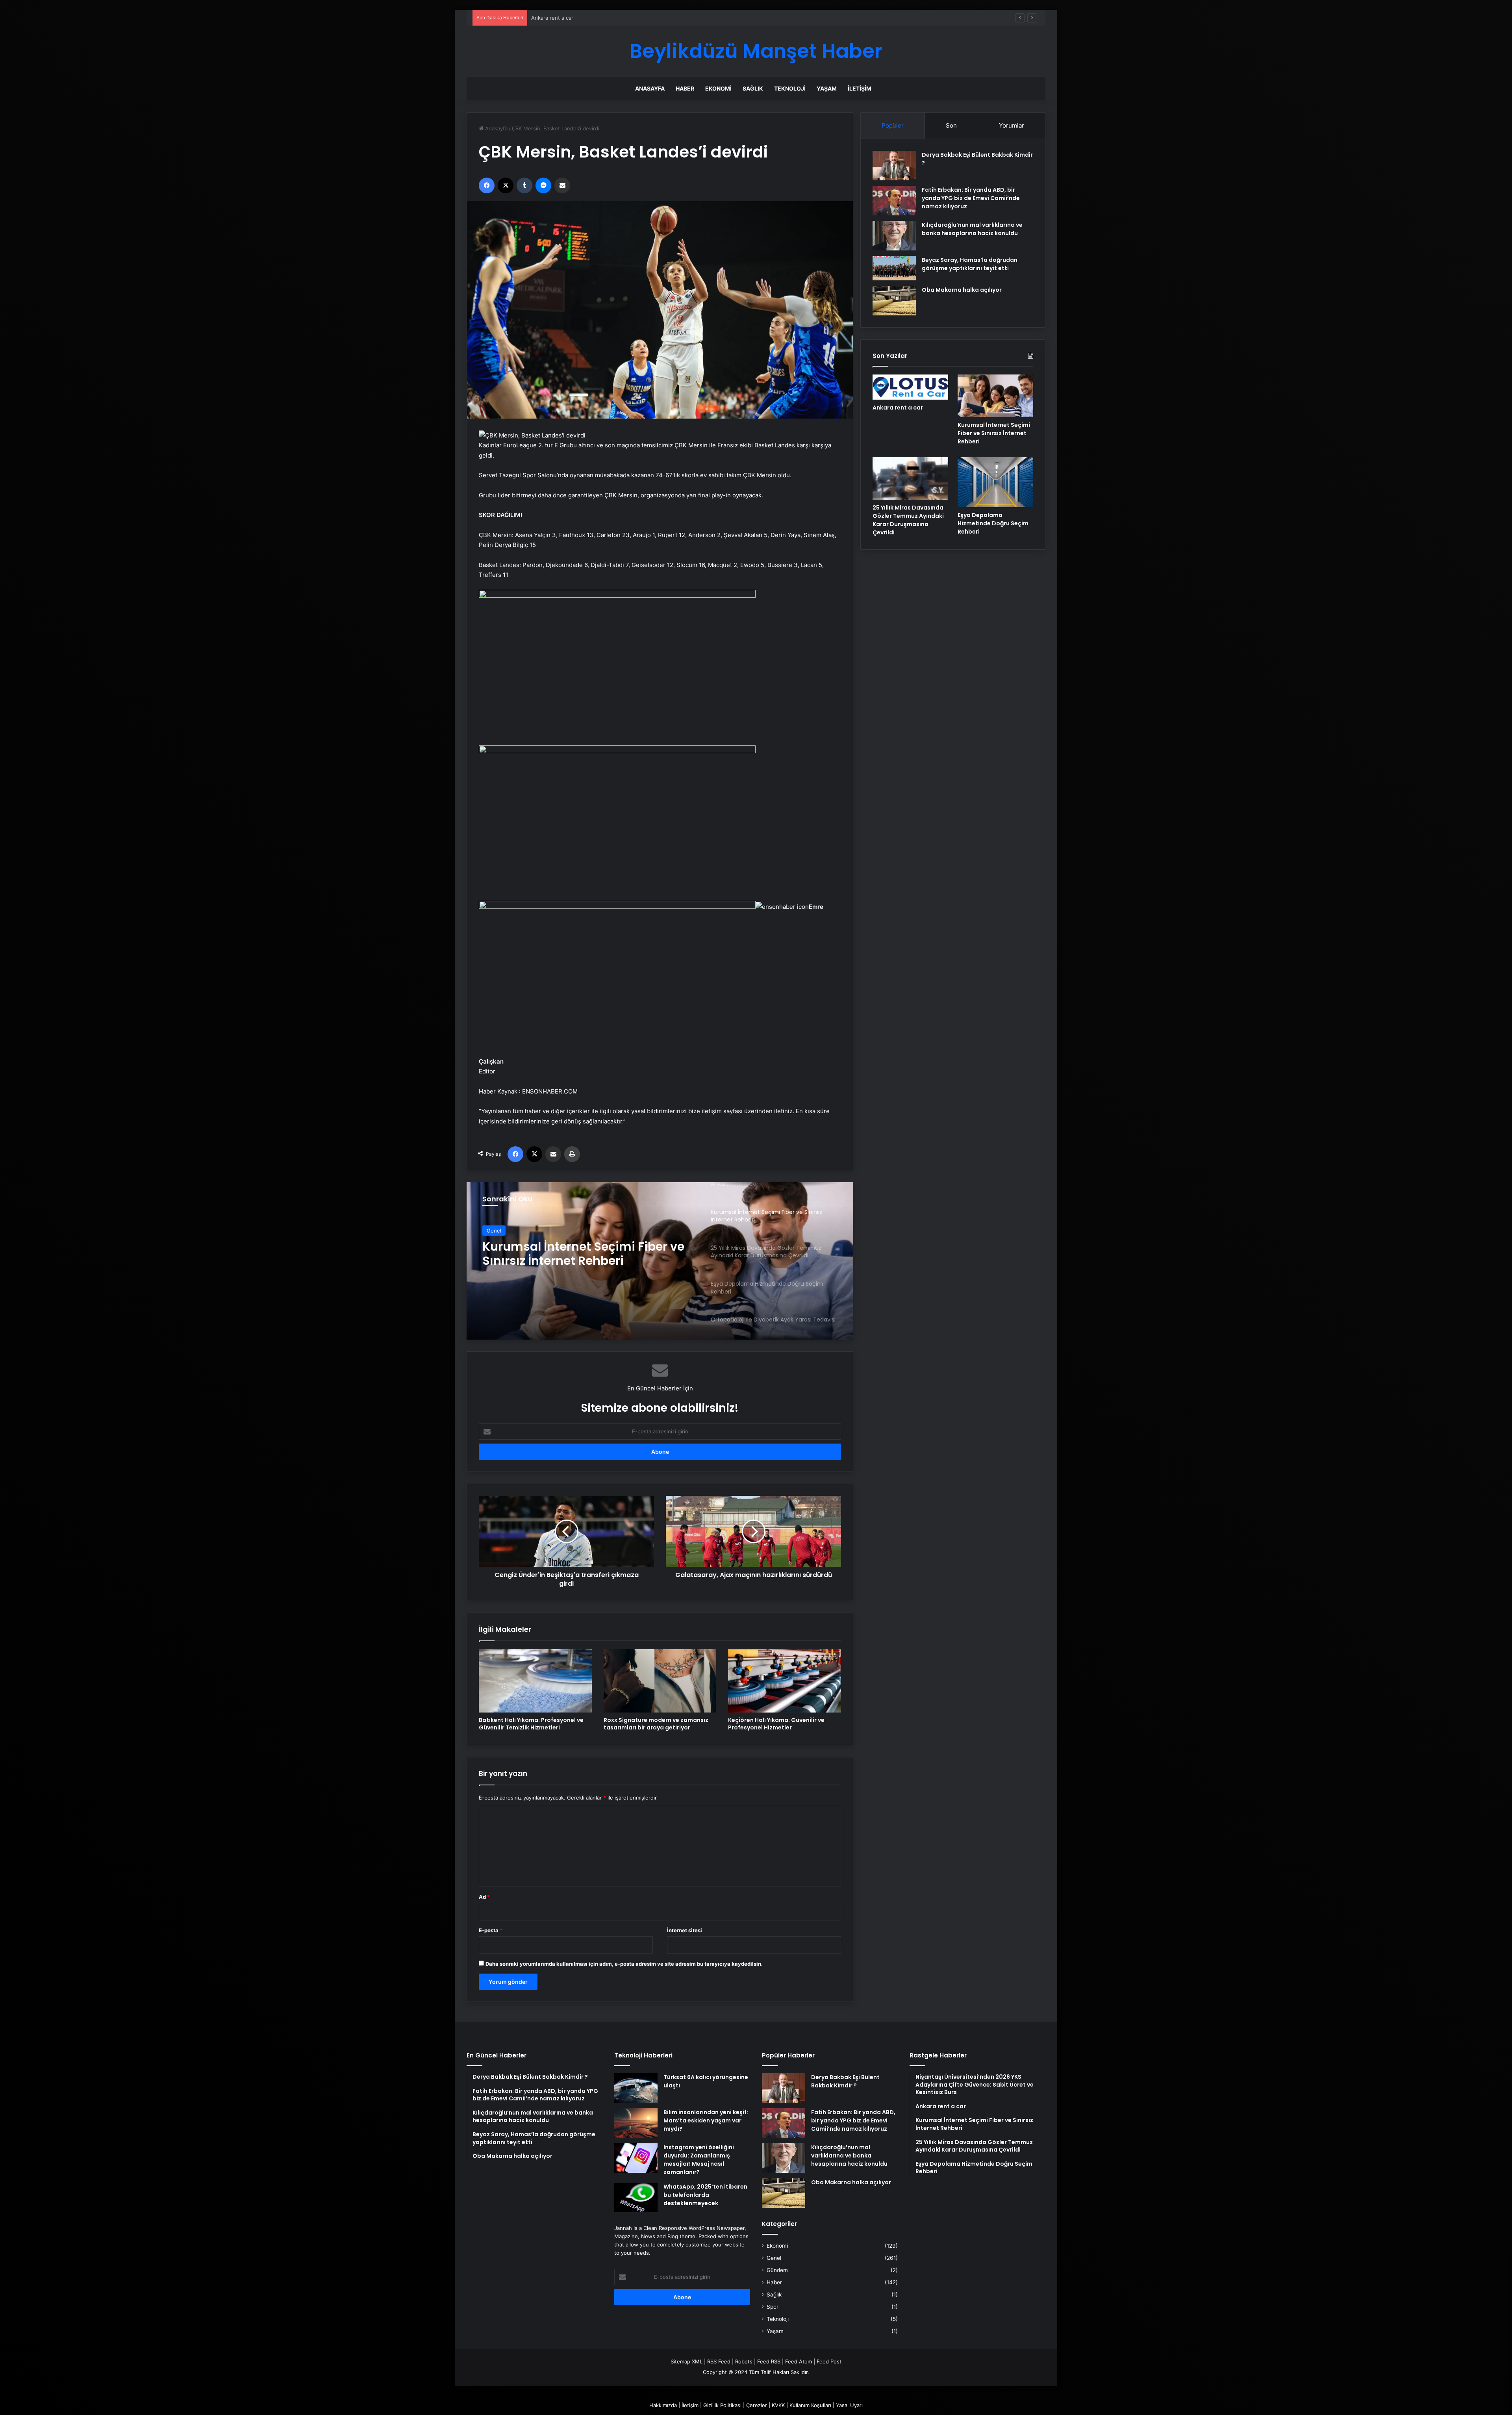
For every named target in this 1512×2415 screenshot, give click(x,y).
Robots (744, 2361)
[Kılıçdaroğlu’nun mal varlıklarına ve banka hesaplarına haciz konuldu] (894, 236)
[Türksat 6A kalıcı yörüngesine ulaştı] (636, 2088)
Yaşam (827, 88)
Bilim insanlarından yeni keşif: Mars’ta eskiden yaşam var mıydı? (706, 2120)
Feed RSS (769, 2361)
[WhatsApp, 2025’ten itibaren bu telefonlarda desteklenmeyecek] (636, 2197)
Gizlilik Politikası (722, 2405)
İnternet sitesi (685, 1930)
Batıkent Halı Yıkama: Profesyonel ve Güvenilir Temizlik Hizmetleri (531, 1724)
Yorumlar (1012, 125)
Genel (494, 1232)
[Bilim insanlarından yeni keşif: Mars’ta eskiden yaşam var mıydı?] (636, 2123)
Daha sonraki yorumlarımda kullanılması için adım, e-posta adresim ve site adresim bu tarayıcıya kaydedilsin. (624, 1964)
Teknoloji (790, 88)
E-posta (491, 1930)
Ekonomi (718, 88)
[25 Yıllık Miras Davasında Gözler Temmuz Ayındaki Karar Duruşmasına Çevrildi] (910, 478)
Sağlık (753, 88)
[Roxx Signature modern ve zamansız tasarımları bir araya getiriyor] (660, 1681)
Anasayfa (650, 88)
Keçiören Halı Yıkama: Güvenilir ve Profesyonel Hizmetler (776, 1724)
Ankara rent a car (898, 408)
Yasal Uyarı (849, 2405)
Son (951, 125)
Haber (685, 88)
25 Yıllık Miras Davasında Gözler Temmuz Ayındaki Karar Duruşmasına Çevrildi (625, 18)
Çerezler (757, 2405)
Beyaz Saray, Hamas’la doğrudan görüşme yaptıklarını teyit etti (970, 264)
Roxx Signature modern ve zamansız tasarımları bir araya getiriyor (656, 1724)
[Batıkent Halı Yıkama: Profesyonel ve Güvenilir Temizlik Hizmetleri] (535, 1681)
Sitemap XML (687, 2361)
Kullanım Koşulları (810, 2405)
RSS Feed (719, 2361)
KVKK (778, 2405)
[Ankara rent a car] (910, 387)
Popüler (893, 125)
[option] (660, 1261)
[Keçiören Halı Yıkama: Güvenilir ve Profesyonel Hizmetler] (785, 1681)
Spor (773, 2307)
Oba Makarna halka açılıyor (962, 290)
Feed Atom (799, 2361)
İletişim (860, 88)
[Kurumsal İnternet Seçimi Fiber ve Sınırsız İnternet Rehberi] (995, 396)
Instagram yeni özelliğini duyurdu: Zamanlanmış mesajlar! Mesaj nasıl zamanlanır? (699, 2160)
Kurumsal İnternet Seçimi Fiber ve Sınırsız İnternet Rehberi (994, 433)
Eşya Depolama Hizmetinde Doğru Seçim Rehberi (584, 1260)
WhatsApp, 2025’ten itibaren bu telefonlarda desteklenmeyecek (705, 2195)
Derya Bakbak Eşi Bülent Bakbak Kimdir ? (845, 2081)
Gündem (777, 2270)
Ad (484, 1897)
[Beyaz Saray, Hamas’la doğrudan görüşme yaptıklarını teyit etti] (894, 268)
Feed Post (829, 2361)
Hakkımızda (663, 2405)
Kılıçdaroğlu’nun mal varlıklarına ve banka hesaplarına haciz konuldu (972, 229)
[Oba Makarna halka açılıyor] (894, 301)
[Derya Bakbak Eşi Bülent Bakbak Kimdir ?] (894, 166)
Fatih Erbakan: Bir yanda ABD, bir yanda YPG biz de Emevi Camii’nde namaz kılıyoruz (971, 198)
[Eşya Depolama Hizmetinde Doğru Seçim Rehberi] (995, 482)
